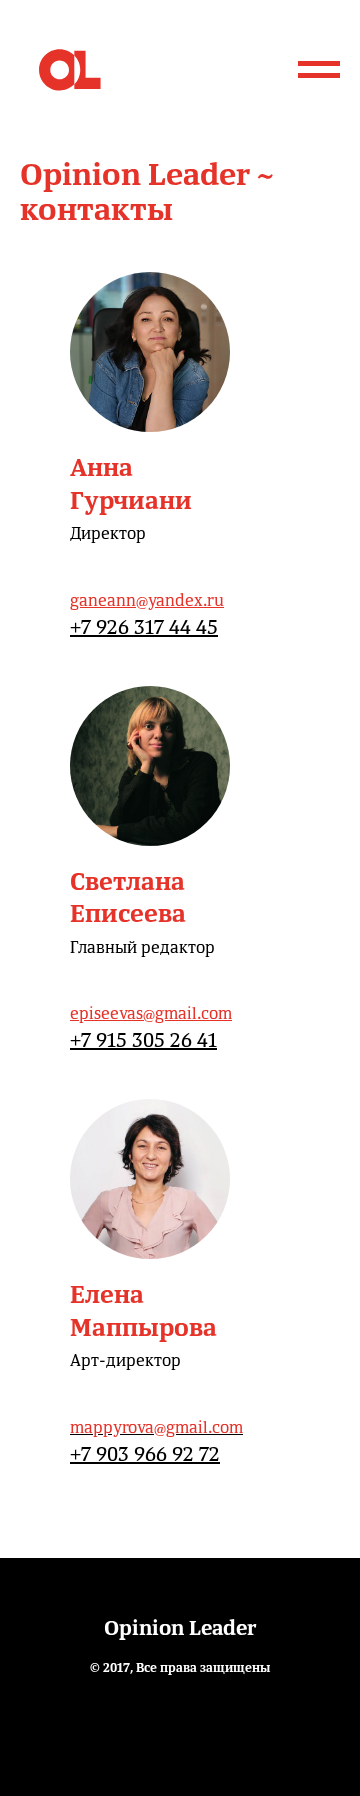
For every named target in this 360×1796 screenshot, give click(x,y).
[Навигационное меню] (319, 70)
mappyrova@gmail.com (156, 1427)
